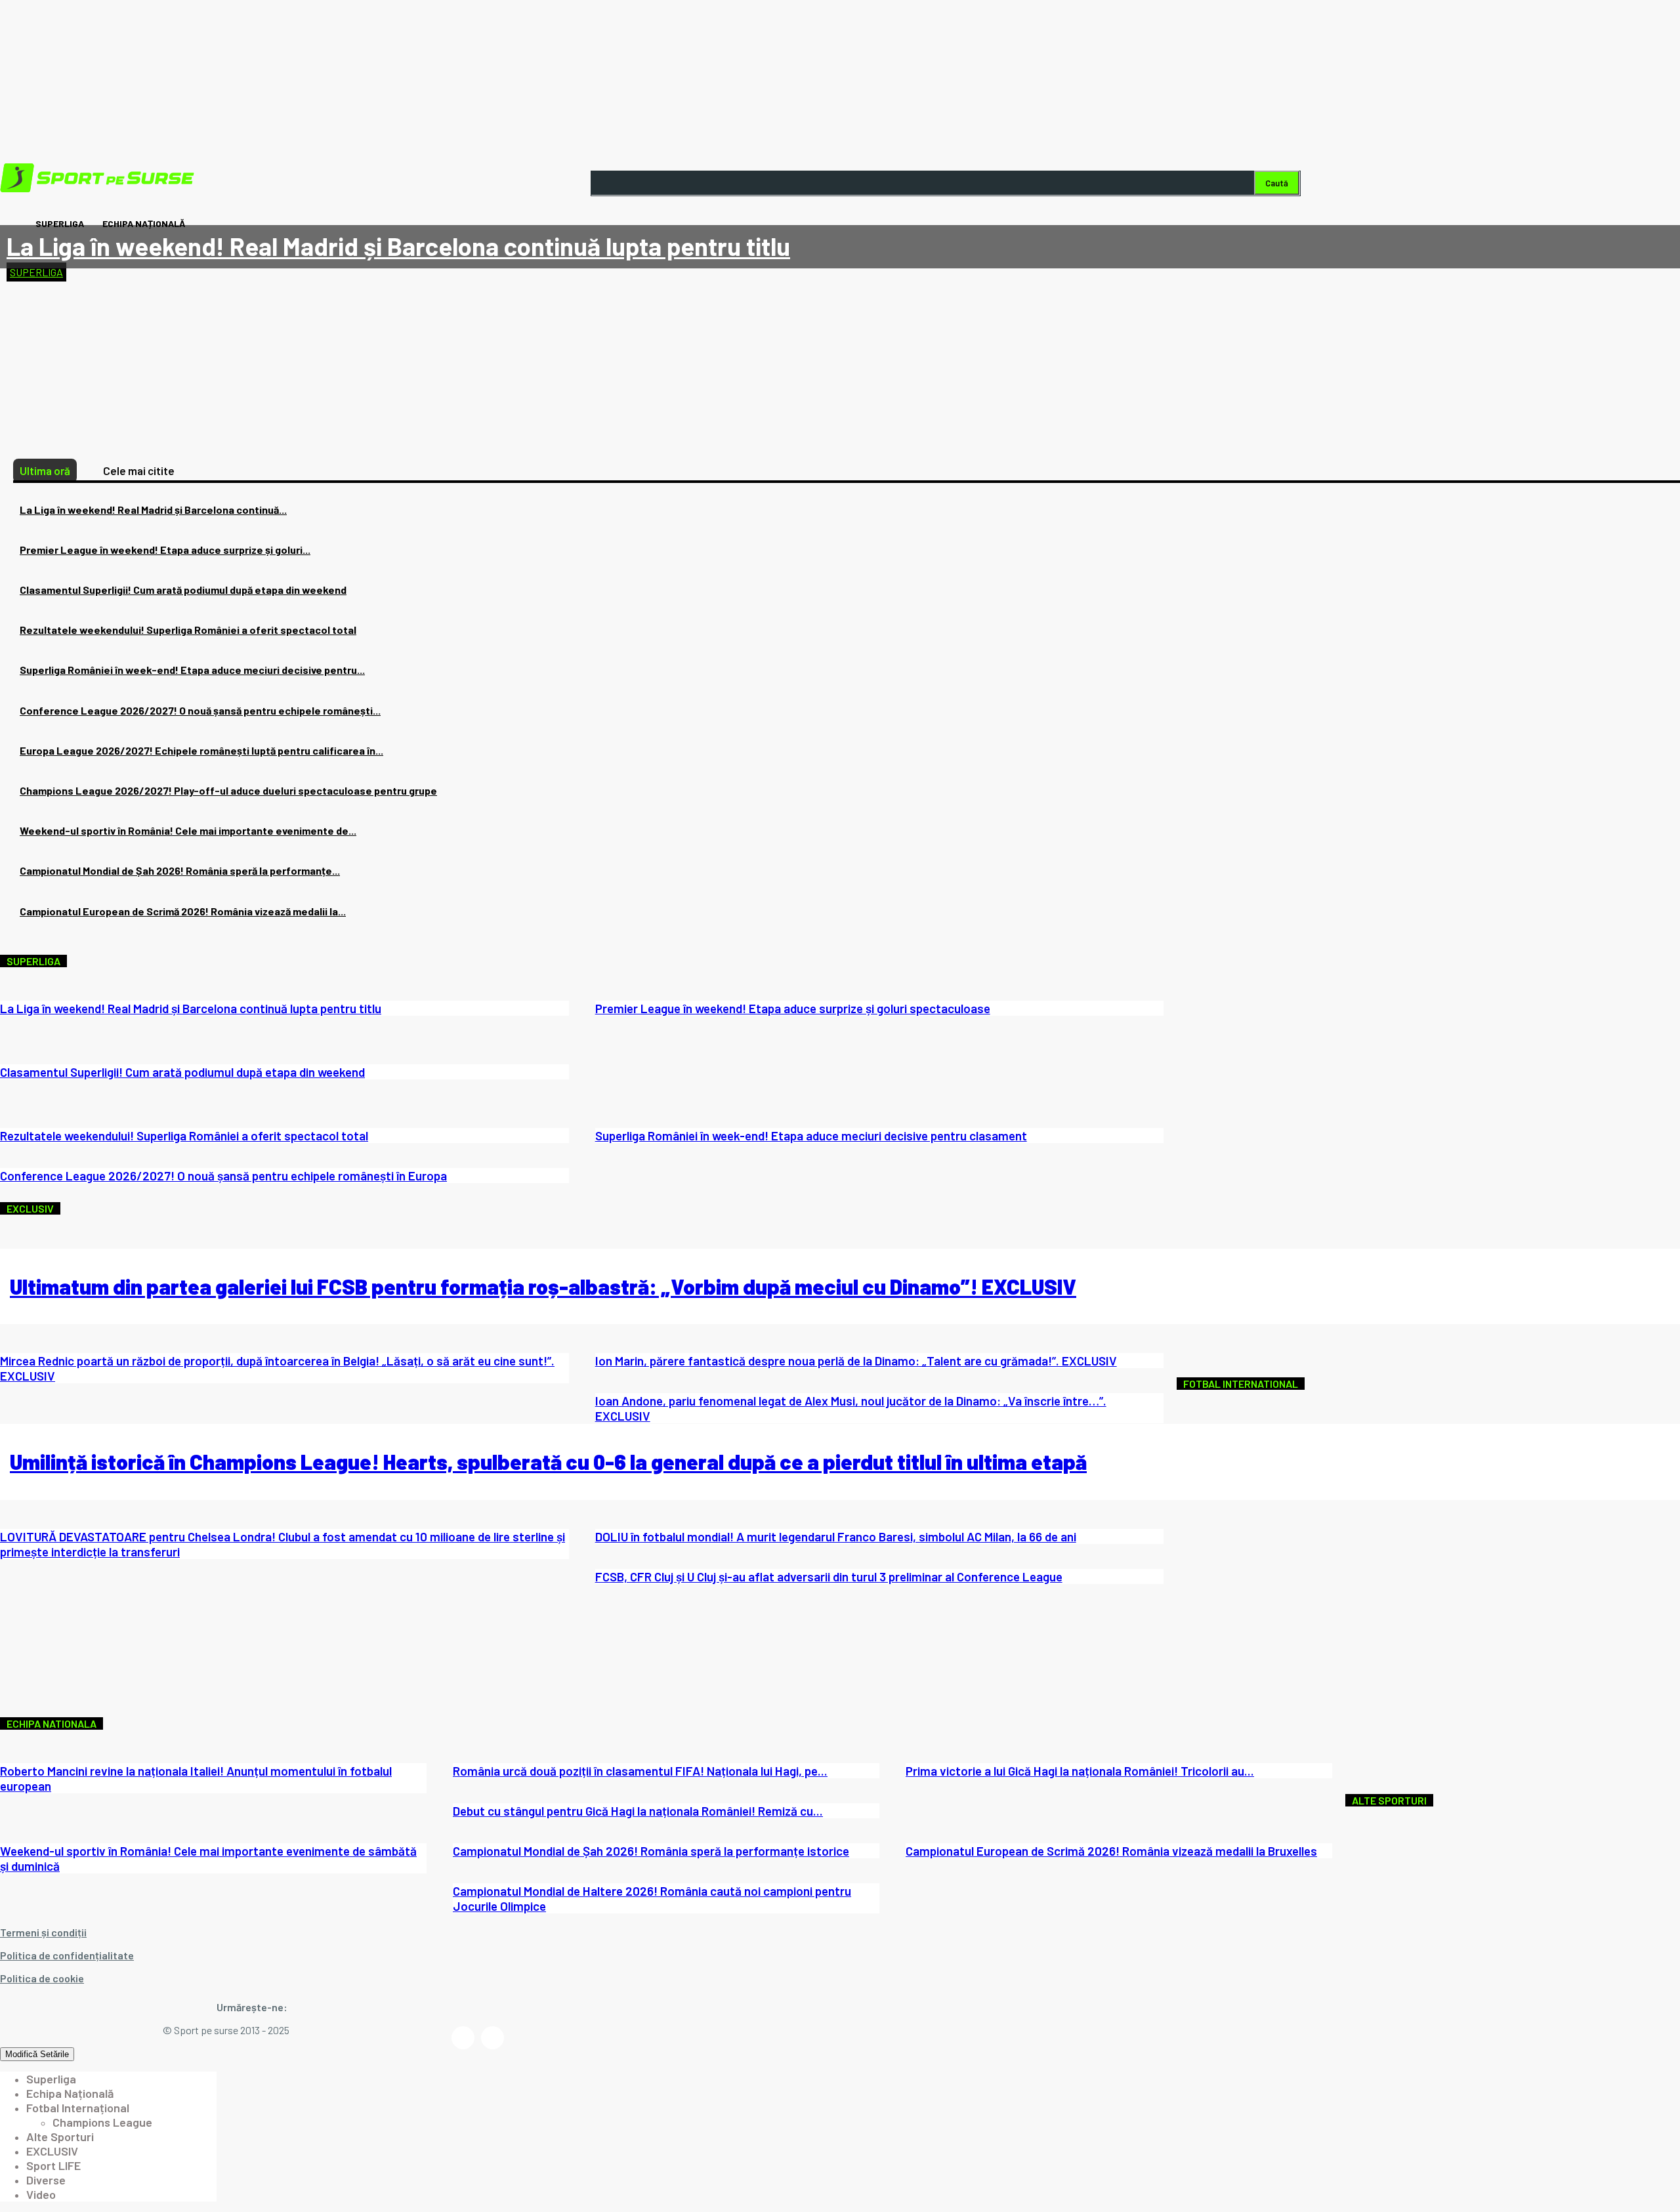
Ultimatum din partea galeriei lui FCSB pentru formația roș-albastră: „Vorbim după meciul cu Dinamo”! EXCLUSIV (543, 1286)
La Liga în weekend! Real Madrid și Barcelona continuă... (153, 510)
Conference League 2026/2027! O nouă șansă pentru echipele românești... (200, 710)
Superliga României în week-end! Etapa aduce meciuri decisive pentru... (192, 670)
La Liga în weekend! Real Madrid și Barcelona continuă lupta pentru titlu (398, 246)
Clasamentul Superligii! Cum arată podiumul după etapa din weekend (183, 590)
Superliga (36, 272)
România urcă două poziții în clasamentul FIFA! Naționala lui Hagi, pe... (640, 1771)
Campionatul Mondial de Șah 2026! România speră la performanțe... (180, 870)
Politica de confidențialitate (67, 1955)
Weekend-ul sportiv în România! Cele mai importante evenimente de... (188, 830)
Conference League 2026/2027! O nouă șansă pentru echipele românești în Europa (223, 1176)
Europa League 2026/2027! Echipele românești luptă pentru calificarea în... (201, 750)
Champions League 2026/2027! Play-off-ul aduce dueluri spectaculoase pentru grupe (228, 790)
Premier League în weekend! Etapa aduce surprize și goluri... (165, 550)
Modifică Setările (37, 2054)
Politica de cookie (42, 1978)
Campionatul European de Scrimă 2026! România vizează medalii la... (183, 911)
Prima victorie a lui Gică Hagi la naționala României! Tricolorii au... (1080, 1771)
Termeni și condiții (43, 1932)
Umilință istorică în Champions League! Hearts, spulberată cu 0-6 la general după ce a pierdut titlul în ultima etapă (548, 1461)
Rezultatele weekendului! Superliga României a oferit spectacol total (188, 630)
